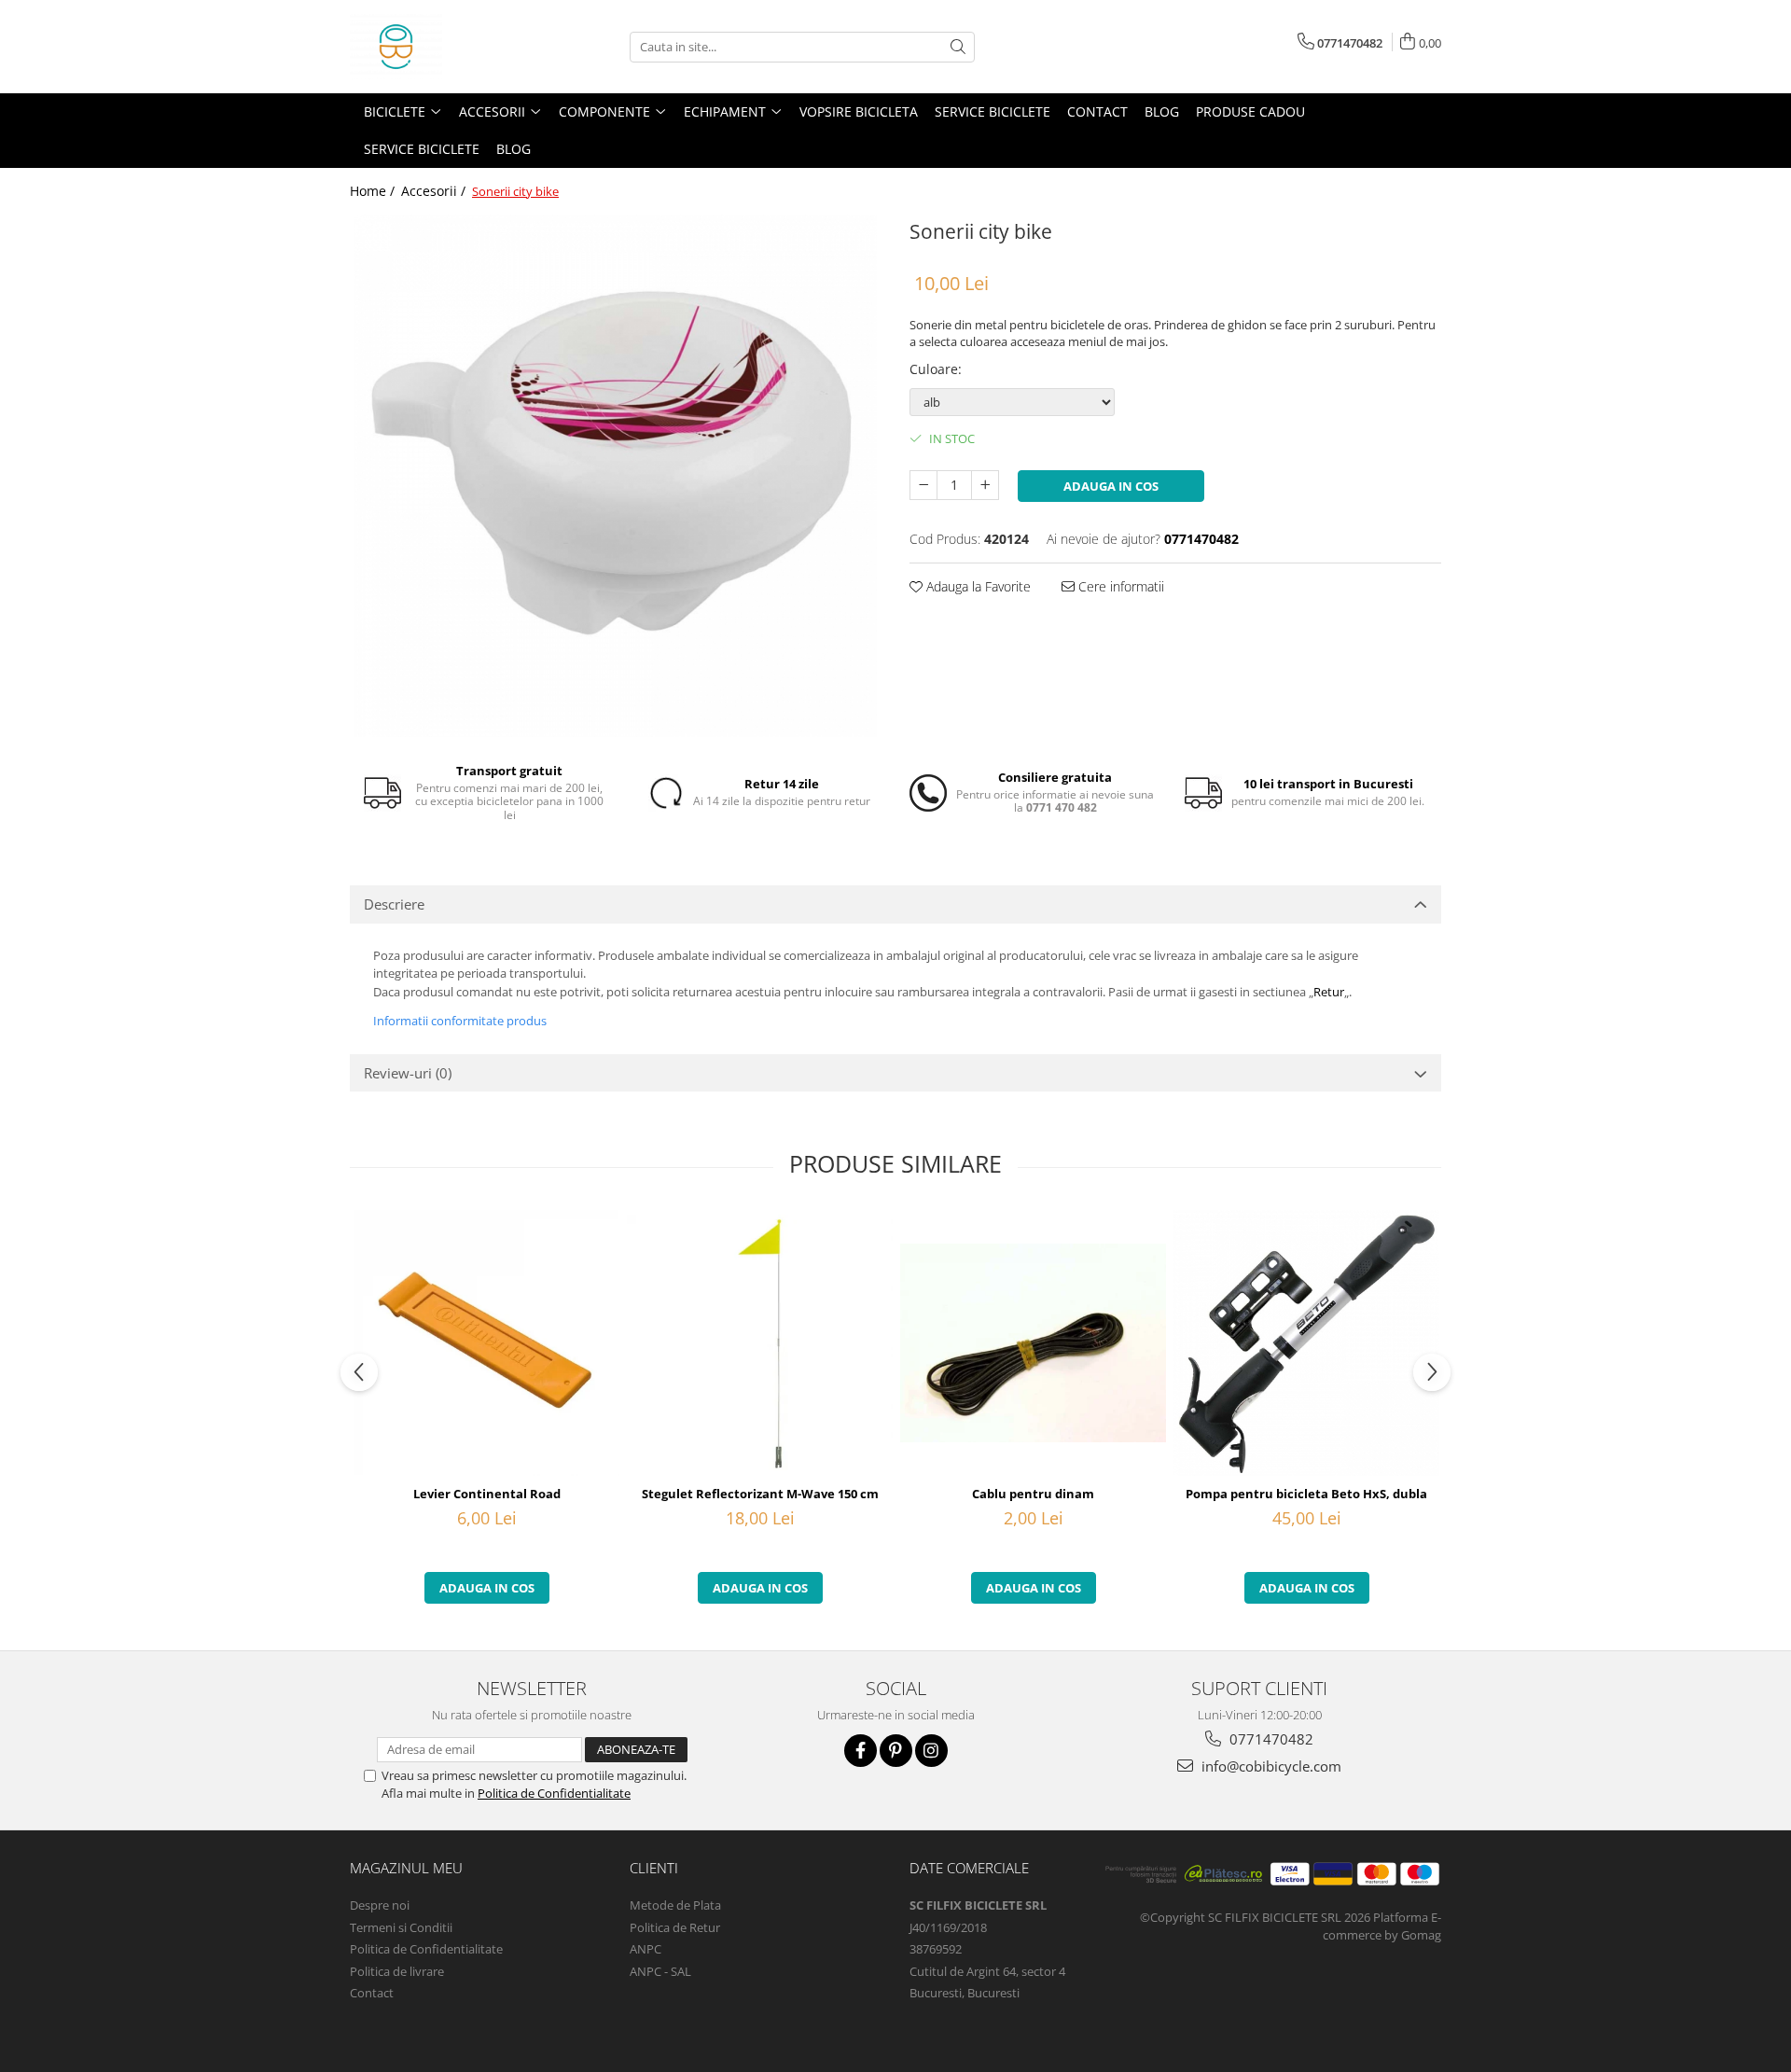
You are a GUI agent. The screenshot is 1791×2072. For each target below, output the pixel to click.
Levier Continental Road (487, 1494)
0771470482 (1270, 1739)
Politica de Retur (675, 1927)
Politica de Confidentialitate (554, 1793)
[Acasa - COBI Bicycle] (443, 47)
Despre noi (380, 1905)
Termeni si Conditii (401, 1927)
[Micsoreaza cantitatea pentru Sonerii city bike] (923, 485)
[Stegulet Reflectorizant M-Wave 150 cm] (760, 1342)
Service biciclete (993, 111)
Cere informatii (1119, 586)
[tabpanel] (616, 476)
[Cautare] (958, 47)
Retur (1329, 992)
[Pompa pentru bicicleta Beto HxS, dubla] (1306, 1343)
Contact (1097, 111)
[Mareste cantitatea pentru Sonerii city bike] (985, 485)
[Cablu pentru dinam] (1033, 1343)
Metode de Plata (675, 1905)
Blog (1162, 111)
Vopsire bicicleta (859, 111)
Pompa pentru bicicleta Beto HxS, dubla (1306, 1494)
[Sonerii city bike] (616, 476)
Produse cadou (1250, 111)
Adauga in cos (1111, 486)
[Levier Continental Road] (486, 1343)
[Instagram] (931, 1751)
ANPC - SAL (660, 1971)
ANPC (646, 1949)
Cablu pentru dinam (1033, 1494)
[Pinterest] (896, 1751)
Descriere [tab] (394, 904)
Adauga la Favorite (977, 586)
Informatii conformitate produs (460, 1021)
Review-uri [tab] (408, 1073)
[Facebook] (861, 1751)
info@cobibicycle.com (1270, 1766)
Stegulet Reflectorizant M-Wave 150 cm (760, 1494)
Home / (374, 191)
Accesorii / (435, 191)
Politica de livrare (397, 1971)
